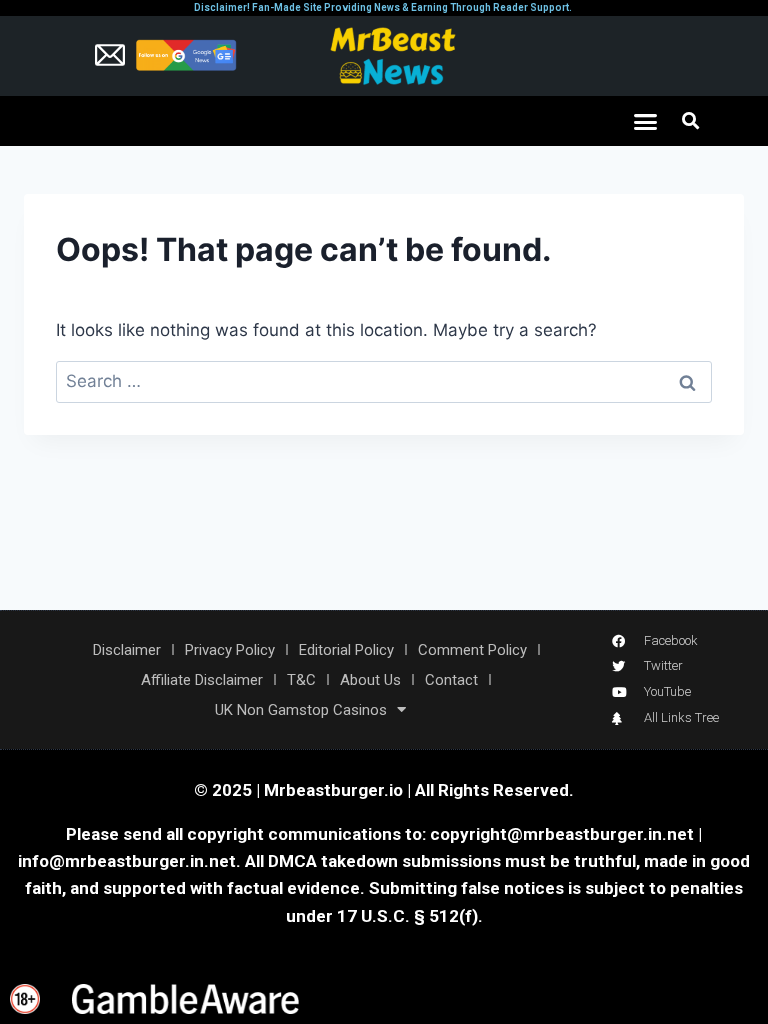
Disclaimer (127, 650)
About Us (370, 680)
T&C (301, 680)
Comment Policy (472, 650)
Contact (451, 680)
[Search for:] (384, 381)
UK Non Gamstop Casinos (301, 710)
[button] (646, 121)
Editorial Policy (346, 650)
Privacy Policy (230, 650)
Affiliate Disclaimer (202, 680)
